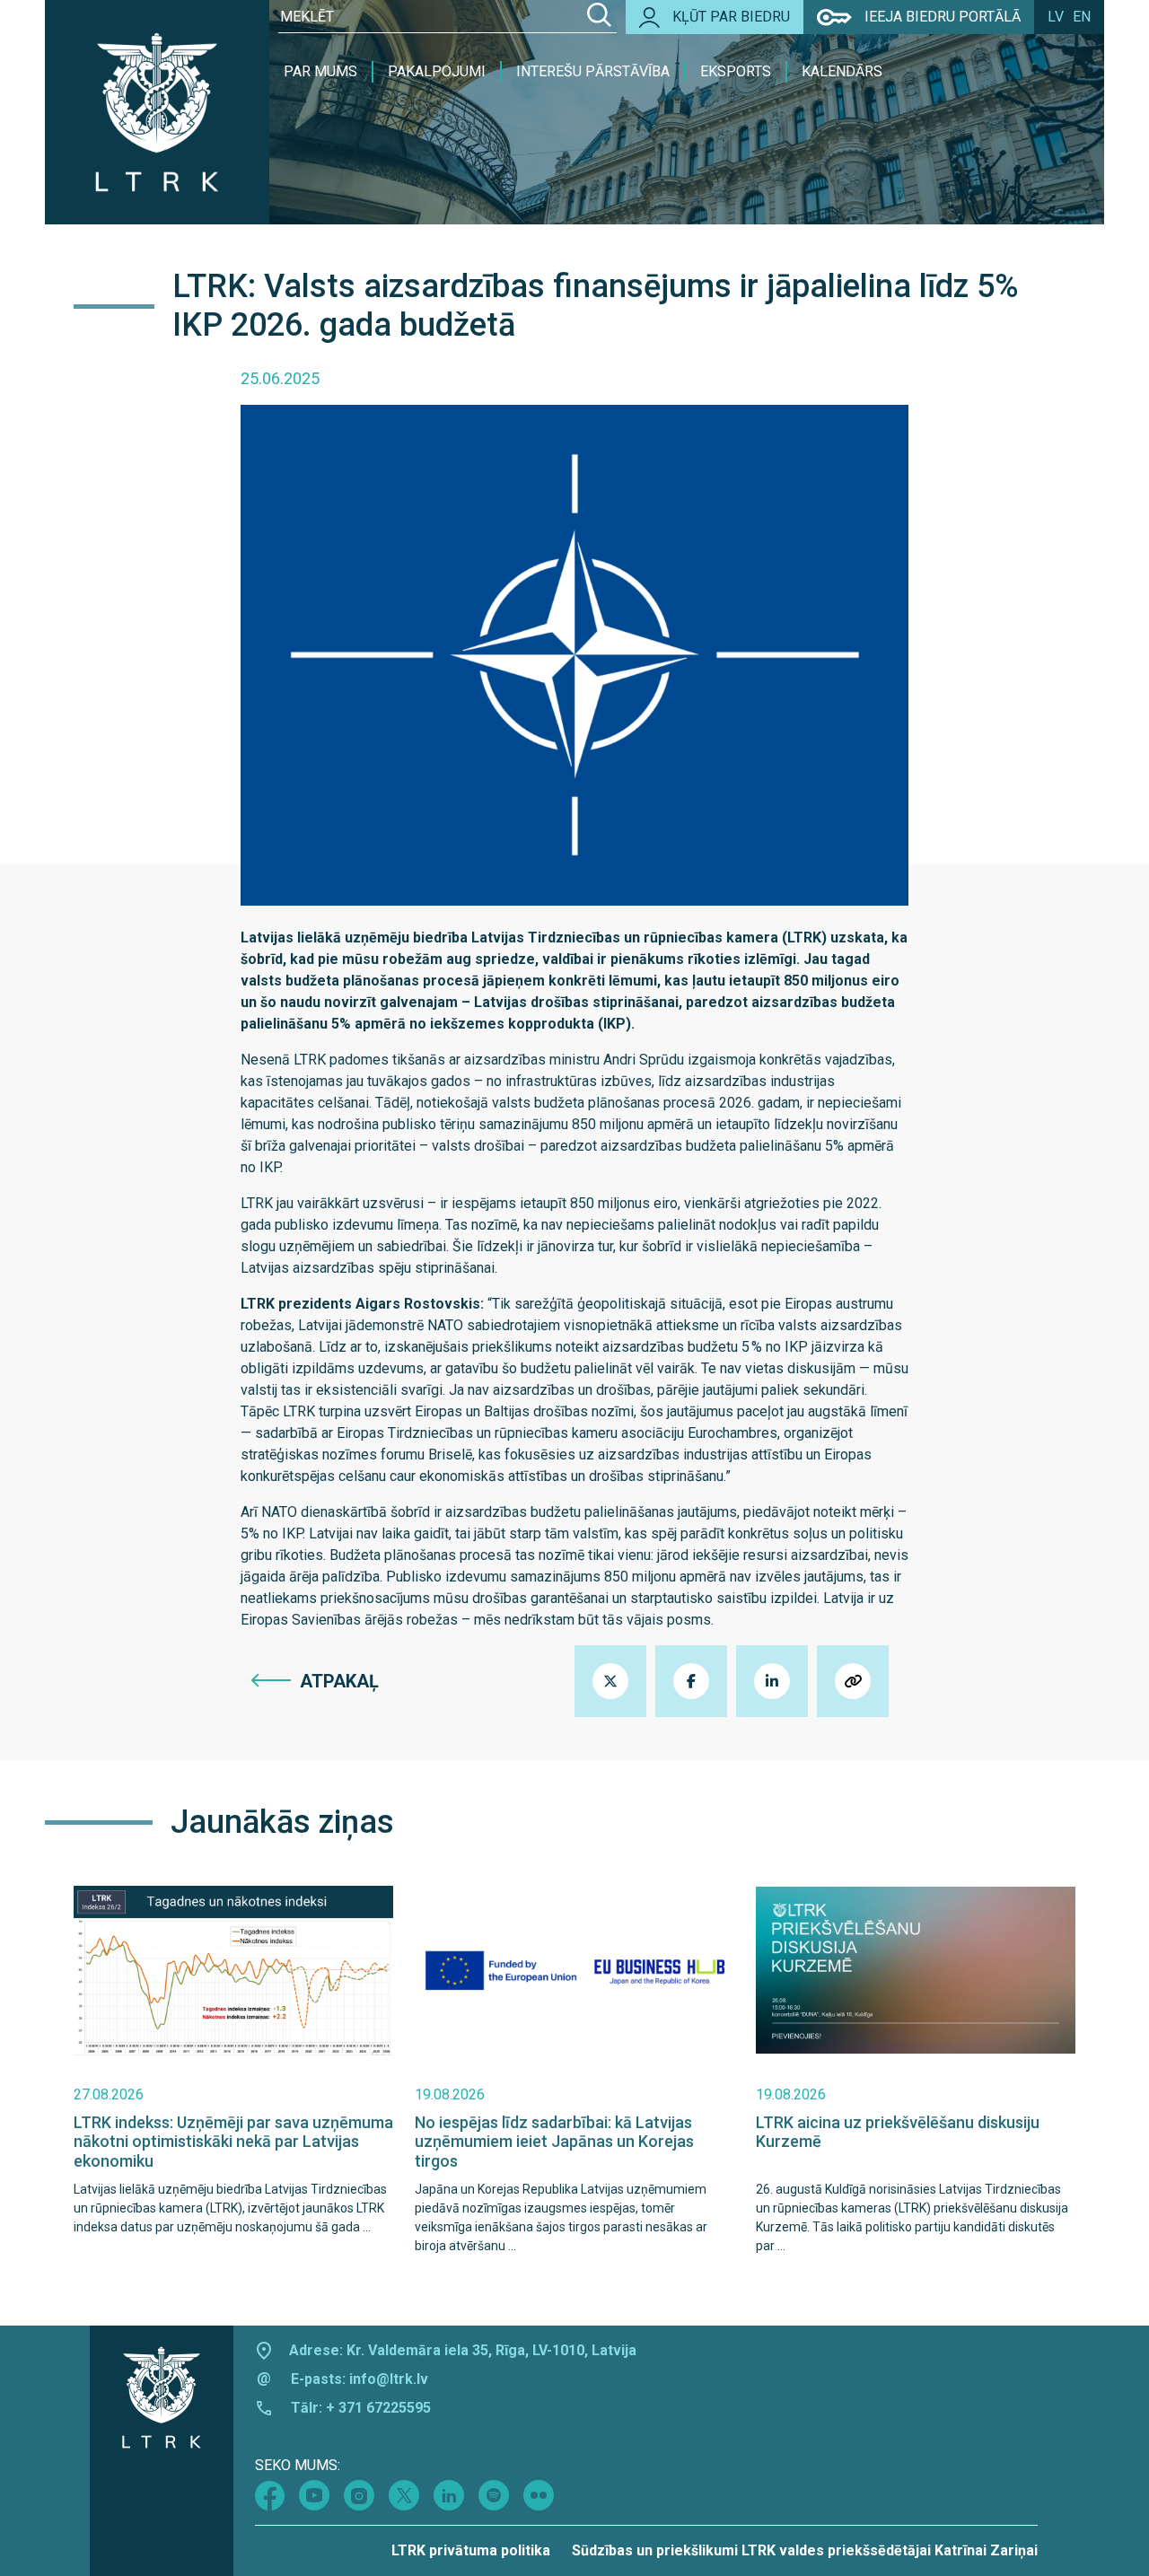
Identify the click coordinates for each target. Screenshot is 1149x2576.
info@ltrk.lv (389, 2379)
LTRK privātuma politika (471, 2550)
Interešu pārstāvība (593, 71)
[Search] (599, 17)
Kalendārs (842, 71)
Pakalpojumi (437, 71)
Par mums (320, 71)
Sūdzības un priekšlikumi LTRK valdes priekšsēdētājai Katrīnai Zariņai (805, 2550)
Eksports (736, 71)
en (1082, 17)
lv (1056, 17)
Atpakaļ (339, 1681)
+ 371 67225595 (378, 2408)
